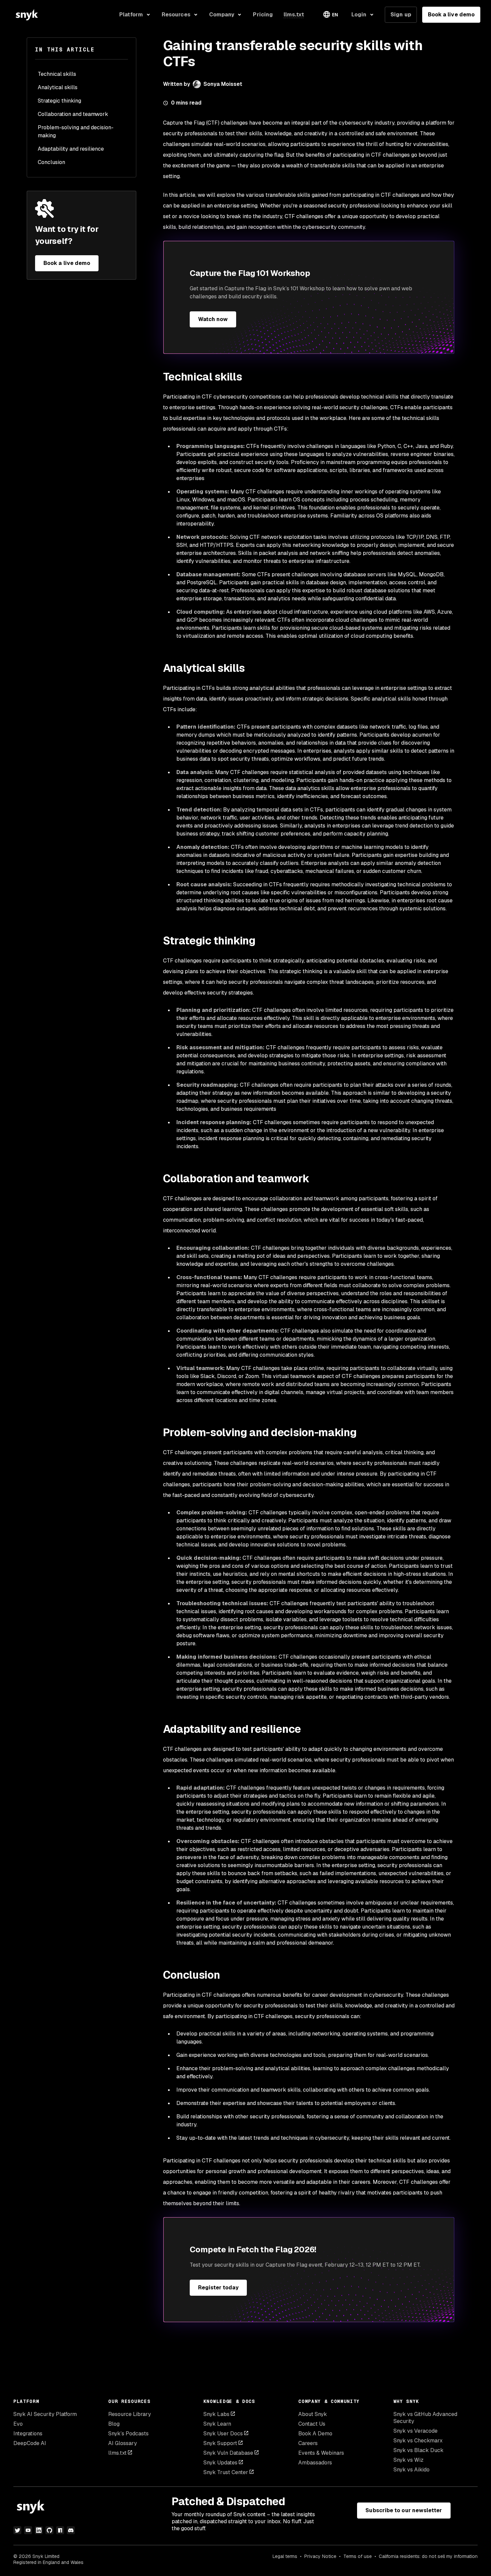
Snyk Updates (220, 2463)
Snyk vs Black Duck (419, 2450)
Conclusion (51, 162)
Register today (218, 2288)
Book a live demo (451, 15)
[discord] (71, 2530)
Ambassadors (315, 2463)
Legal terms (285, 2556)
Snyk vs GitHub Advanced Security (425, 2418)
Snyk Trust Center (226, 2472)
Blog (114, 2424)
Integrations (28, 2434)
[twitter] (17, 2530)
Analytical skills (58, 87)
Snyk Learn (217, 2424)
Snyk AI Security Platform (45, 2414)
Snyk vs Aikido (412, 2470)
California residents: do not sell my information (428, 2556)
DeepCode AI (30, 2443)
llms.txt (117, 2453)
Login (359, 15)
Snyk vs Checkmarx (418, 2441)
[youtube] (28, 2530)
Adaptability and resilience (71, 149)
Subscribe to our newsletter (404, 2510)
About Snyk (313, 2414)
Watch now (213, 319)
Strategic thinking (59, 101)
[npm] (60, 2530)
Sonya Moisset (223, 84)
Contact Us (312, 2424)
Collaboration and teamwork (73, 114)
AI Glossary (123, 2443)
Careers (308, 2443)
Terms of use (358, 2556)
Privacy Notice (320, 2556)
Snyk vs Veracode (416, 2431)
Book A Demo (315, 2434)
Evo (18, 2424)
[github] (49, 2530)
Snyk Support (220, 2443)
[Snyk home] (27, 15)
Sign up (401, 15)
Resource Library (130, 2414)
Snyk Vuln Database (228, 2453)
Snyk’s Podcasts (128, 2434)
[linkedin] (39, 2530)
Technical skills (57, 74)
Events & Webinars (321, 2453)
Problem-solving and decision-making (76, 131)
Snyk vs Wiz (408, 2460)
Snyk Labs (216, 2414)
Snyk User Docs (223, 2434)
